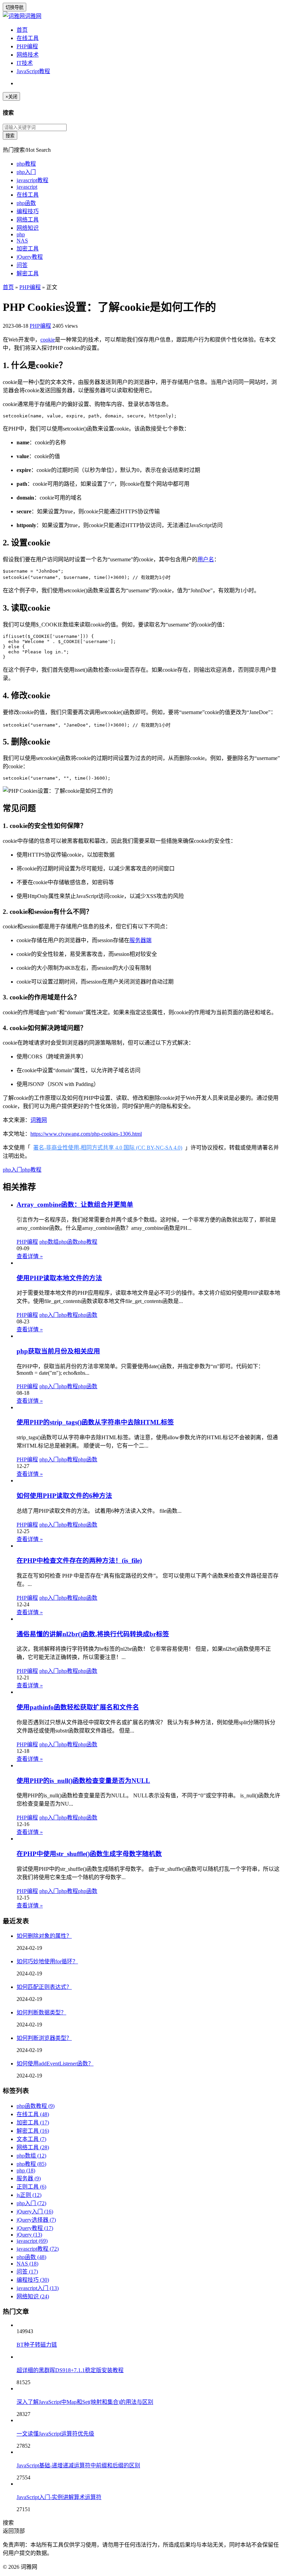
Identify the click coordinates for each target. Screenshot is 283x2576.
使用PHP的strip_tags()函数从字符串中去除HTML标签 (95, 1422)
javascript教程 (32, 180)
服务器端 (140, 940)
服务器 (29, 2178)
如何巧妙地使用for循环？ (47, 1961)
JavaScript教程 (33, 71)
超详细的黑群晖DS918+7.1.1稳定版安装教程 (70, 2370)
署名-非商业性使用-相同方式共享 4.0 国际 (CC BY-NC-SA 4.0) (108, 1148)
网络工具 (28, 220)
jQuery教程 (30, 257)
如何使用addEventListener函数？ (55, 2064)
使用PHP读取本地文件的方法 (59, 1278)
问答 (22, 265)
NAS (22, 241)
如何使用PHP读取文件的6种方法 (64, 1496)
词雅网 (33, 16)
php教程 (26, 164)
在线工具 (28, 38)
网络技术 (28, 55)
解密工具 (28, 273)
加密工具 (28, 249)
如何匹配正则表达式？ (44, 1987)
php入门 (26, 172)
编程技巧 (28, 211)
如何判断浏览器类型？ (44, 2038)
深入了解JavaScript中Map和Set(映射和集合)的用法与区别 (85, 2402)
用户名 (206, 559)
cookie (48, 340)
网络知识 (28, 228)
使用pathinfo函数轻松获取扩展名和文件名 (78, 1707)
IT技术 (25, 63)
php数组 (49, 1242)
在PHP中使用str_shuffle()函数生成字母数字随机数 (89, 1854)
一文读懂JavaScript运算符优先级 (55, 2434)
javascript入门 (38, 2288)
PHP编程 (27, 46)
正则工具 (31, 2187)
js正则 (29, 2195)
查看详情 (30, 1256)
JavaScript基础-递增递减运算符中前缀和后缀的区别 (78, 2465)
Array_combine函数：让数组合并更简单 (75, 1205)
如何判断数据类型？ (41, 2012)
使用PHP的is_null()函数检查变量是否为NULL (83, 1781)
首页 (22, 30)
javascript (27, 187)
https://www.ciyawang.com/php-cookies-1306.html (86, 1134)
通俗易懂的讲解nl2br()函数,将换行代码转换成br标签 (93, 1634)
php (21, 234)
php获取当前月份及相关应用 (58, 1351)
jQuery (29, 2235)
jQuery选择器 (36, 2220)
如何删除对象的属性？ (44, 1936)
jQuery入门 (35, 2212)
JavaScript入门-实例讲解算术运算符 (59, 2497)
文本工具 (31, 2139)
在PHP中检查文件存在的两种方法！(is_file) (79, 1561)
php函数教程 (36, 2106)
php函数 (26, 203)
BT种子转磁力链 (37, 2345)
